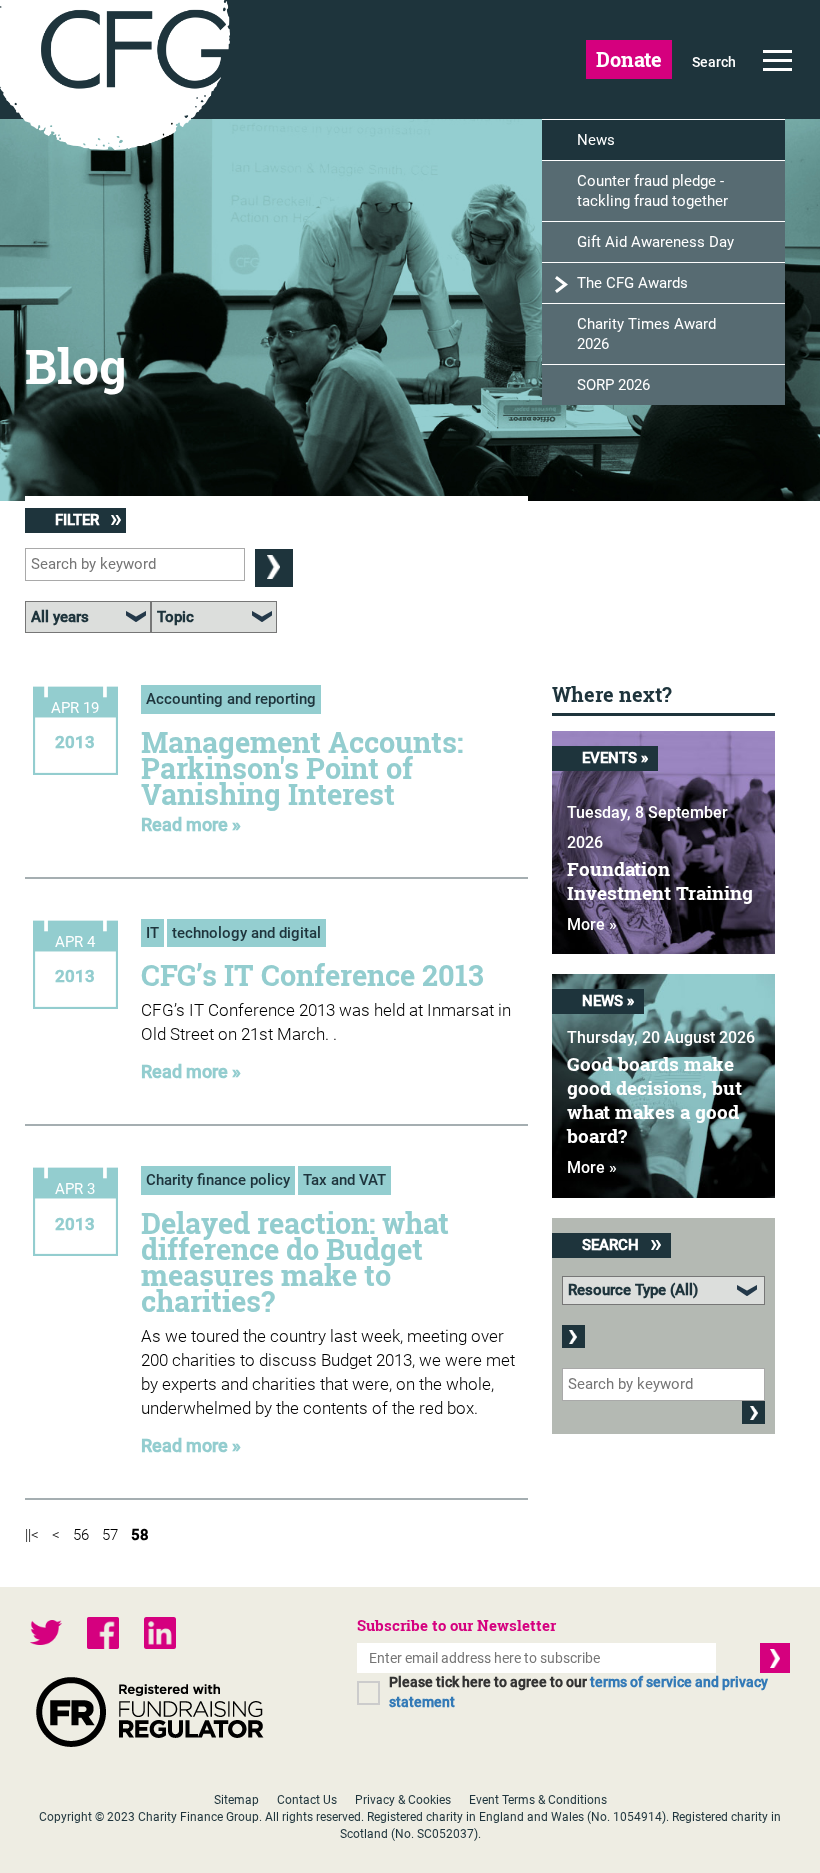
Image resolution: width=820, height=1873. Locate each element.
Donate (629, 59)
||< (32, 1535)
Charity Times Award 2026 (646, 334)
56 (81, 1535)
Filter (79, 520)
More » (592, 924)
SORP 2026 (613, 385)
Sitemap (236, 1800)
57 (110, 1535)
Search (714, 62)
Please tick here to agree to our (578, 1692)
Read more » (191, 824)
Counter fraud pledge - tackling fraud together (652, 191)
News (596, 140)
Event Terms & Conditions (538, 1800)
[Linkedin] (160, 1635)
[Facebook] (103, 1635)
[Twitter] (46, 1635)
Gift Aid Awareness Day (655, 242)
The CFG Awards (632, 283)
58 (140, 1535)
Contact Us (307, 1800)
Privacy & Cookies (403, 1800)
